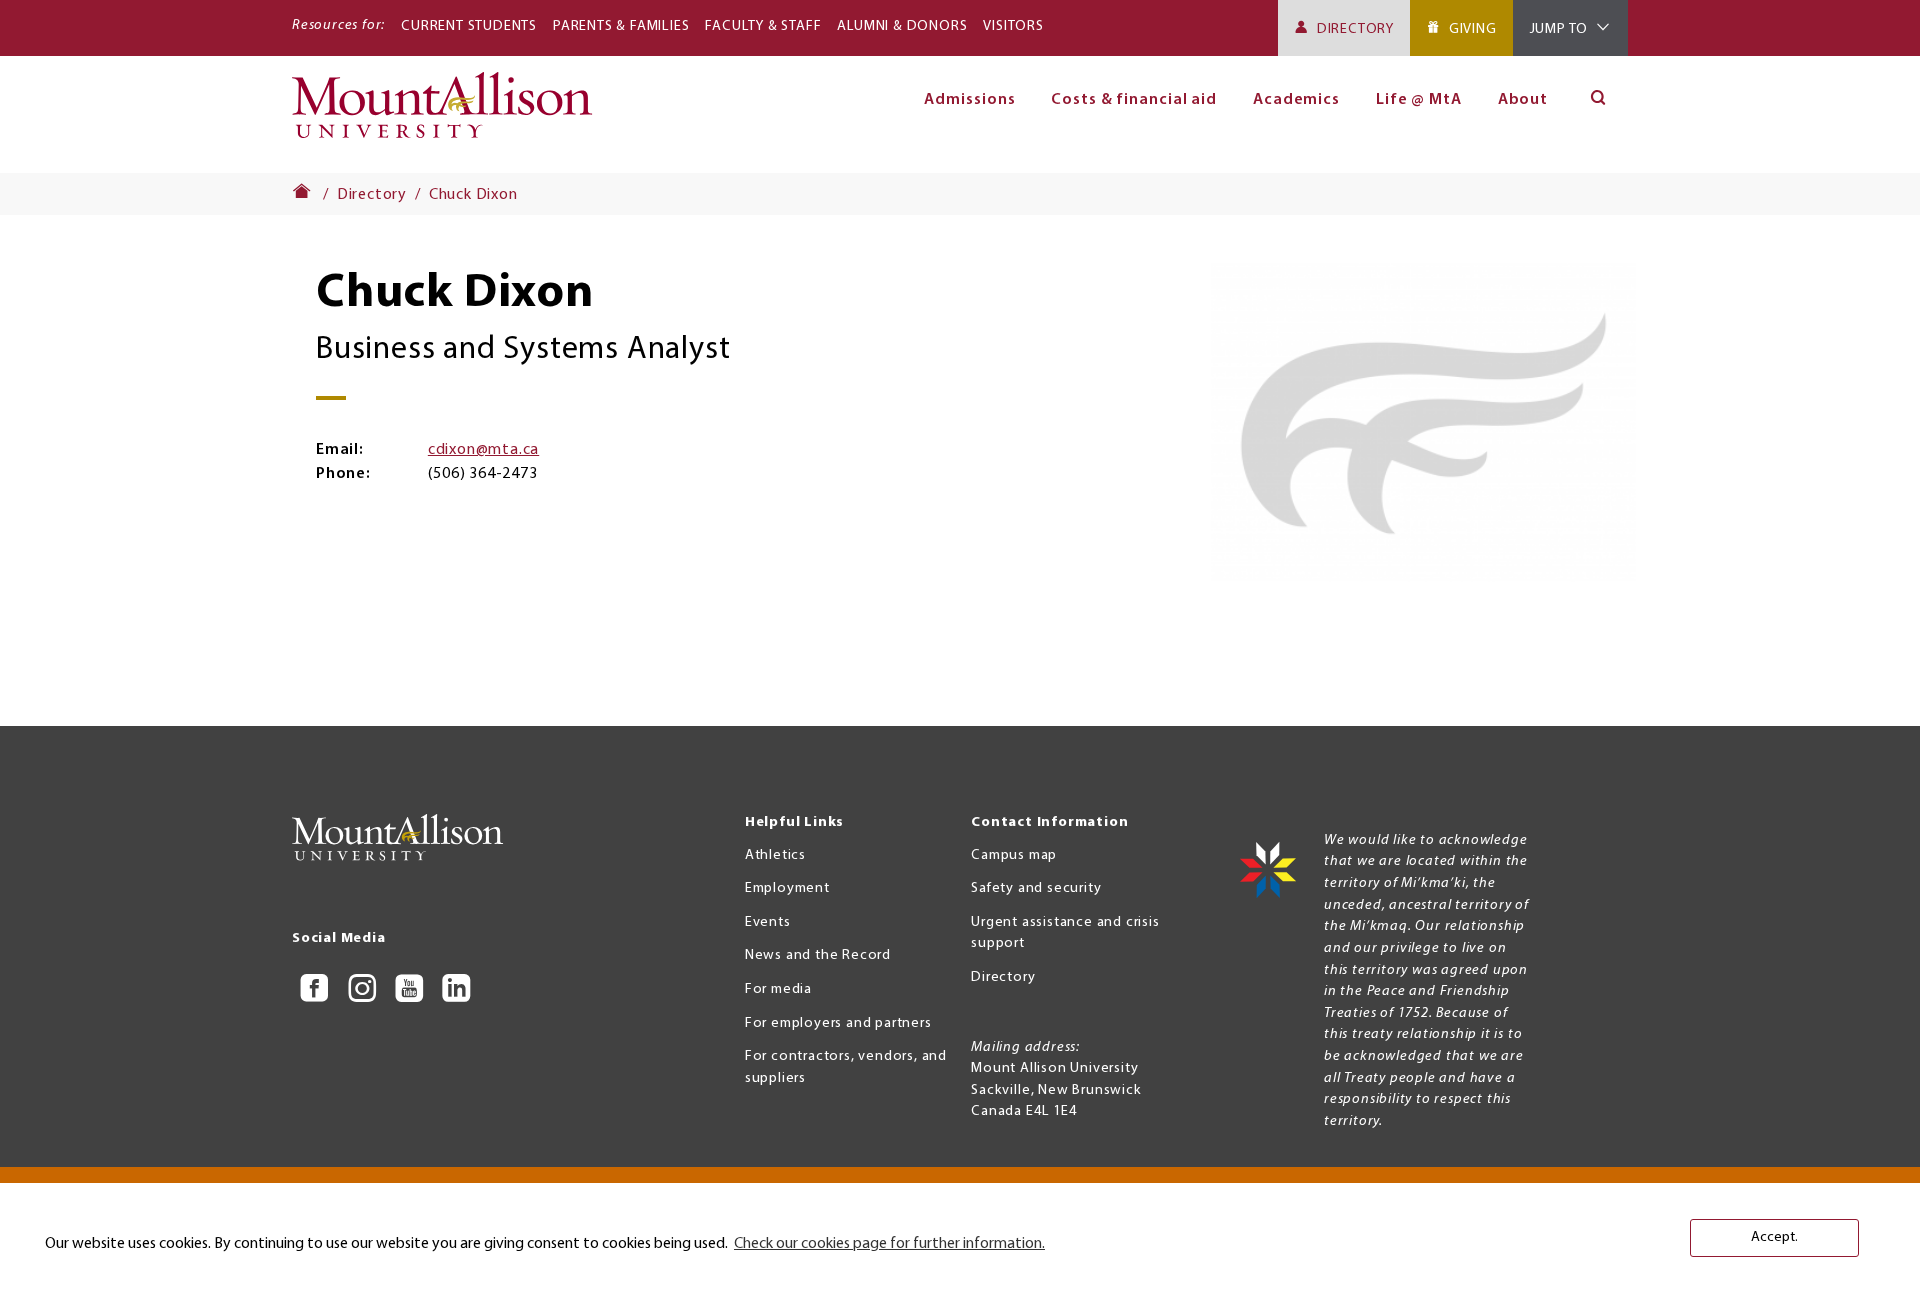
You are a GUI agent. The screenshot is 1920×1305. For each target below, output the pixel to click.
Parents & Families (621, 26)
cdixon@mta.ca (483, 450)
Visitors (1013, 26)
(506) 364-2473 (482, 474)
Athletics (775, 855)
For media (778, 989)
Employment (787, 888)
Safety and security (1036, 888)
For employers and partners (838, 1023)
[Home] (450, 114)
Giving (1473, 29)
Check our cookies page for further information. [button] (889, 1244)
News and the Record (818, 955)
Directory (1355, 29)
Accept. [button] (1774, 1237)
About (1523, 100)
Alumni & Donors (902, 26)
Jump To (1559, 29)
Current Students (469, 26)
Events (768, 922)
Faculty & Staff (763, 26)
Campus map (1014, 855)
